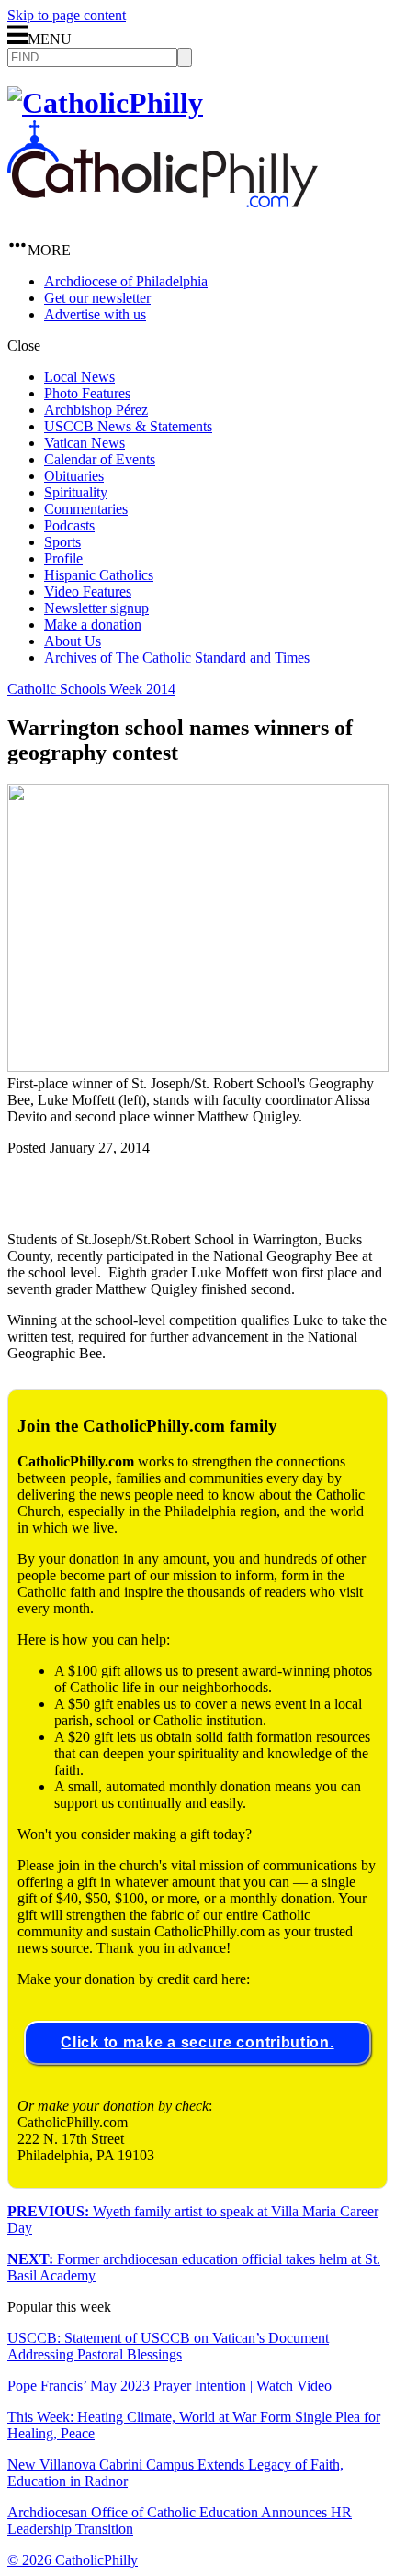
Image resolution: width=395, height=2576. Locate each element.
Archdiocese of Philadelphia (126, 281)
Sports (62, 542)
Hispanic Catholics (99, 575)
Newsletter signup (96, 608)
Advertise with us (95, 314)
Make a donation (93, 624)
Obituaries (74, 476)
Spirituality (76, 492)
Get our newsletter (97, 298)
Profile (63, 558)
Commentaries (86, 509)
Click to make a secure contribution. (197, 2042)
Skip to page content (67, 15)
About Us (73, 641)
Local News (79, 377)
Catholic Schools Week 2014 (91, 689)
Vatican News (85, 443)
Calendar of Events (100, 459)
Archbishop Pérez (96, 410)
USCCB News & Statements (128, 426)
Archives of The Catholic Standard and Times (177, 658)
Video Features (88, 591)
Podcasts (69, 525)
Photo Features (87, 393)
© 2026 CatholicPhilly (73, 2560)
